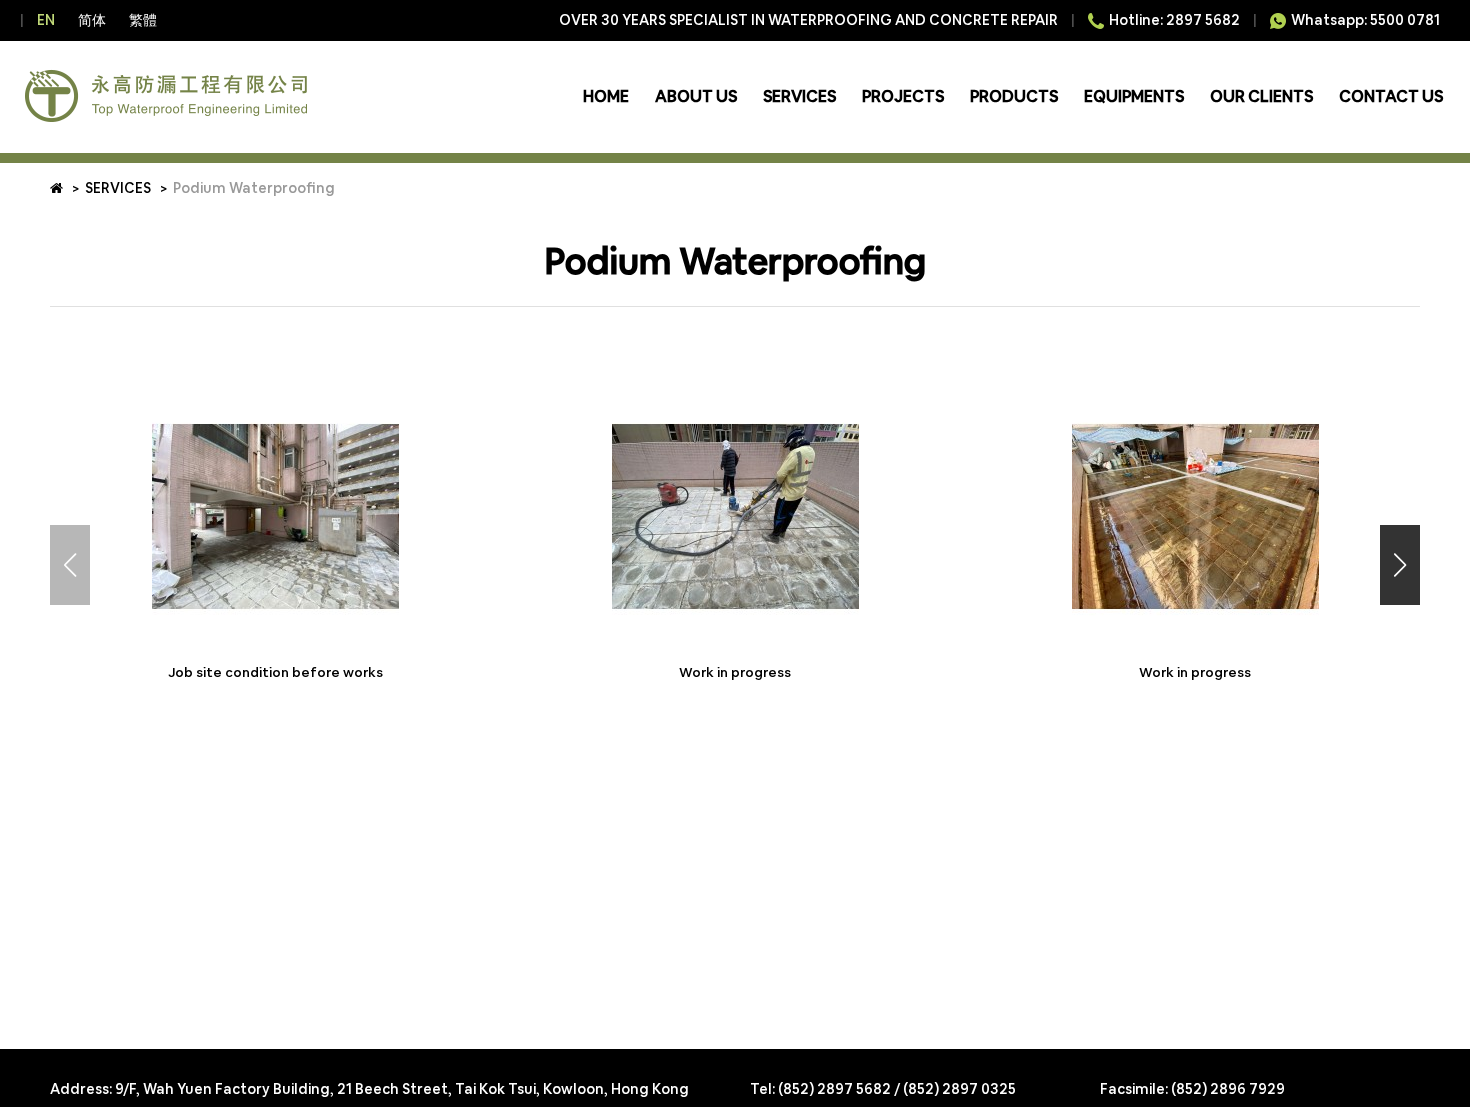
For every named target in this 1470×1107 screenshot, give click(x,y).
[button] (1400, 565)
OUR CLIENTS (1261, 96)
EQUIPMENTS (1134, 96)
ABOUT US (696, 96)
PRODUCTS (1014, 96)
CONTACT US (1391, 96)
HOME (606, 96)
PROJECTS (903, 96)
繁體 (143, 20)
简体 (92, 20)
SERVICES (799, 96)
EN (46, 20)
